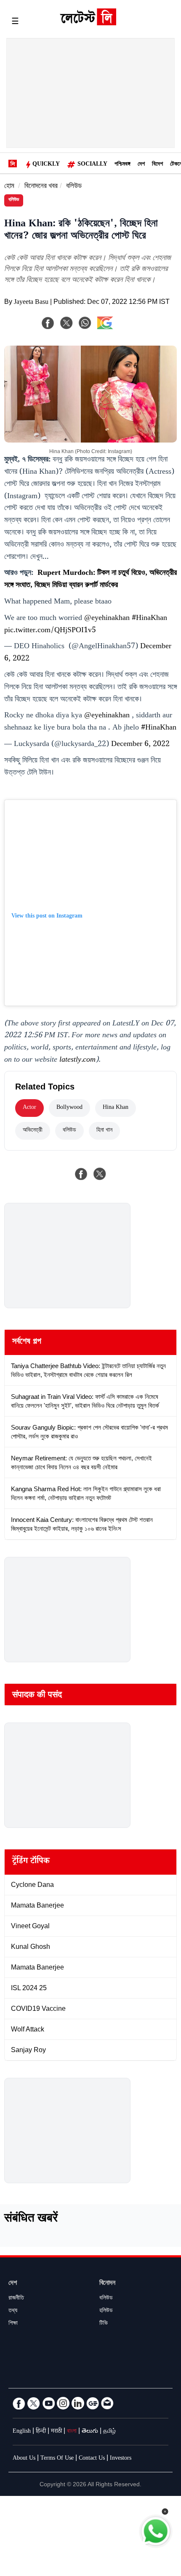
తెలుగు (90, 2432)
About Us (24, 2459)
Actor (29, 1108)
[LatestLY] (88, 23)
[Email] (107, 2403)
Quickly (46, 165)
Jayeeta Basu (31, 303)
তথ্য (13, 2311)
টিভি (104, 2324)
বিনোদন (107, 2284)
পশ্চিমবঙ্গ (122, 165)
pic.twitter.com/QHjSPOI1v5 (50, 631)
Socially (92, 165)
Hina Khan (116, 1108)
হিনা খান (104, 1131)
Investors (121, 2459)
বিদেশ (157, 165)
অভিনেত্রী (33, 1131)
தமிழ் (109, 2432)
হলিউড (106, 2311)
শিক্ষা (13, 2324)
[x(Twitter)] (67, 323)
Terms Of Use (57, 2459)
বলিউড (74, 187)
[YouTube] (48, 2403)
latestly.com (77, 1060)
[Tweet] (100, 1174)
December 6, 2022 (140, 745)
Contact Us (92, 2459)
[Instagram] (63, 2403)
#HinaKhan (149, 619)
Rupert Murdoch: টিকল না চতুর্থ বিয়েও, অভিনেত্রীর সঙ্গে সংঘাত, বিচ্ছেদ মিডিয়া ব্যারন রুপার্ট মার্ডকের (90, 580)
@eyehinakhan (107, 619)
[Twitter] (34, 2403)
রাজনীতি (16, 2299)
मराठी (56, 2432)
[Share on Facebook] (81, 1174)
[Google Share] (118, 328)
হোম (9, 187)
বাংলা (72, 2432)
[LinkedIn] (78, 2403)
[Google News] (93, 2403)
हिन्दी (41, 2432)
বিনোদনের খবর (41, 187)
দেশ (141, 165)
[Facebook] (48, 323)
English (22, 2432)
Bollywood (69, 1108)
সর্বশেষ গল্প (27, 1342)
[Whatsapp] (85, 323)
